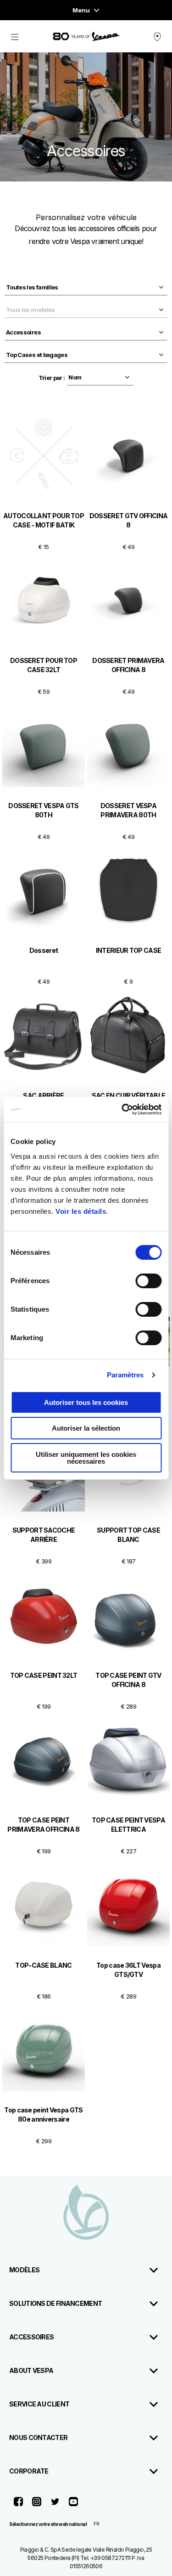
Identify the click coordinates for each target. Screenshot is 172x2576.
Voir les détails (81, 1211)
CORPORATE (29, 2471)
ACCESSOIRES (31, 2337)
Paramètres (125, 1375)
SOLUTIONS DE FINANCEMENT (55, 2303)
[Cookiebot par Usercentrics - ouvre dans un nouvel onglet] (122, 1110)
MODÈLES (24, 2270)
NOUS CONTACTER (38, 2437)
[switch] (148, 1281)
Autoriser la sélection (86, 1428)
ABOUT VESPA (31, 2370)
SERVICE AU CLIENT (39, 2404)
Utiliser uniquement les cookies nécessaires (86, 1458)
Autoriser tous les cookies (86, 1402)
